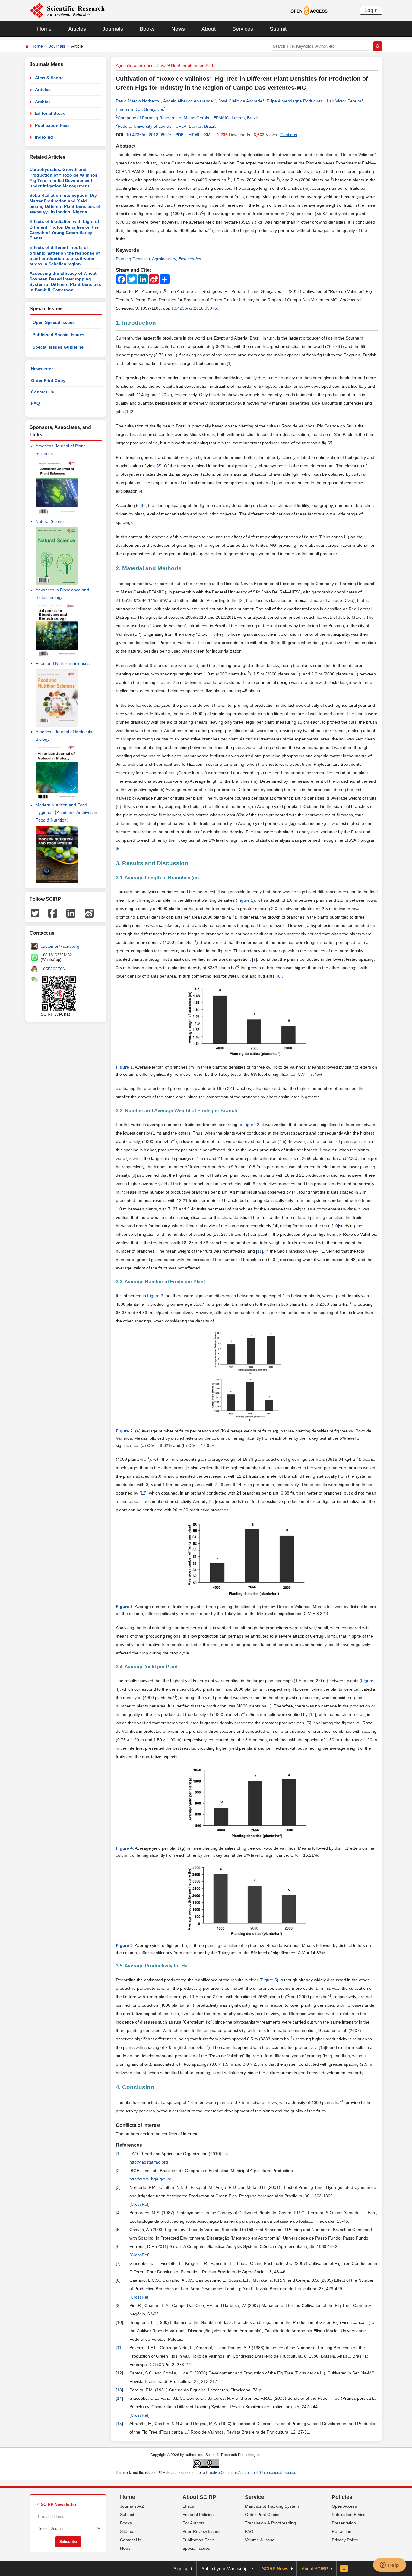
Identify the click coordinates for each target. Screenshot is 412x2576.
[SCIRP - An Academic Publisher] (67, 10)
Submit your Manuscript (225, 2569)
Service (255, 2497)
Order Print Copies (263, 2515)
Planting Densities (133, 259)
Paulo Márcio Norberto (137, 101)
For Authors (194, 2523)
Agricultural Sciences (136, 65)
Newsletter (42, 369)
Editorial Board (50, 113)
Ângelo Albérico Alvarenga (188, 101)
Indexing (44, 137)
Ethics (188, 2506)
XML (209, 135)
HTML (195, 135)
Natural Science (51, 521)
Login (371, 10)
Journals (113, 29)
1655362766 (53, 969)
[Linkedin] (71, 913)
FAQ (35, 403)
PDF (179, 135)
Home (44, 29)
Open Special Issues (54, 322)
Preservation (344, 2523)
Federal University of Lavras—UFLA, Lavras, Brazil (166, 126)
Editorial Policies (198, 2515)
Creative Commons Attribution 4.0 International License (251, 2473)
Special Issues (196, 2548)
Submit (278, 29)
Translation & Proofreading (270, 2523)
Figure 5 (269, 1980)
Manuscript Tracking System (272, 2506)
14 (312, 1714)
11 (260, 1251)
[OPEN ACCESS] (309, 10)
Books (147, 29)
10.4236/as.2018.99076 (149, 135)
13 (212, 1501)
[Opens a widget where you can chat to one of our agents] (389, 2565)
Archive (43, 102)
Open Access (344, 2506)
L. (192, 259)
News (178, 29)
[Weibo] (89, 913)
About (209, 29)
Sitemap (128, 2531)
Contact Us (43, 392)
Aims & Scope (49, 78)
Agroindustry (164, 259)
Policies (342, 2497)
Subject (127, 2515)
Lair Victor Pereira (344, 101)
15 (322, 2047)
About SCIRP (199, 2497)
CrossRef (139, 2204)
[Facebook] (53, 913)
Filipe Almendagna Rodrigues (295, 101)
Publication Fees (52, 125)
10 (335, 1226)
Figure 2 (251, 1125)
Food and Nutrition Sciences (63, 663)
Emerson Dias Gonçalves (140, 109)
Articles (77, 29)
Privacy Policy (345, 2540)
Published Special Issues (59, 335)
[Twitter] (35, 913)
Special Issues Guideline (58, 347)
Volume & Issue (260, 2540)
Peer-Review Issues (201, 2531)
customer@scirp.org (60, 946)
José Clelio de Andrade (240, 101)
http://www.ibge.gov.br (150, 2179)
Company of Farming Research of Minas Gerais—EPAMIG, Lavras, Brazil (188, 118)
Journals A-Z (132, 2506)
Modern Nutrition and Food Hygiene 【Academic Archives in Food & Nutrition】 (66, 812)
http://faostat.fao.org (149, 2162)
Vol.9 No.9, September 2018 (187, 65)
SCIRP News (275, 2569)
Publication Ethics (349, 2515)
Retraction (342, 2531)
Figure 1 (245, 900)
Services (243, 29)
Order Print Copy (48, 380)
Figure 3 (155, 1296)
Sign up (181, 2569)
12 (143, 1493)
